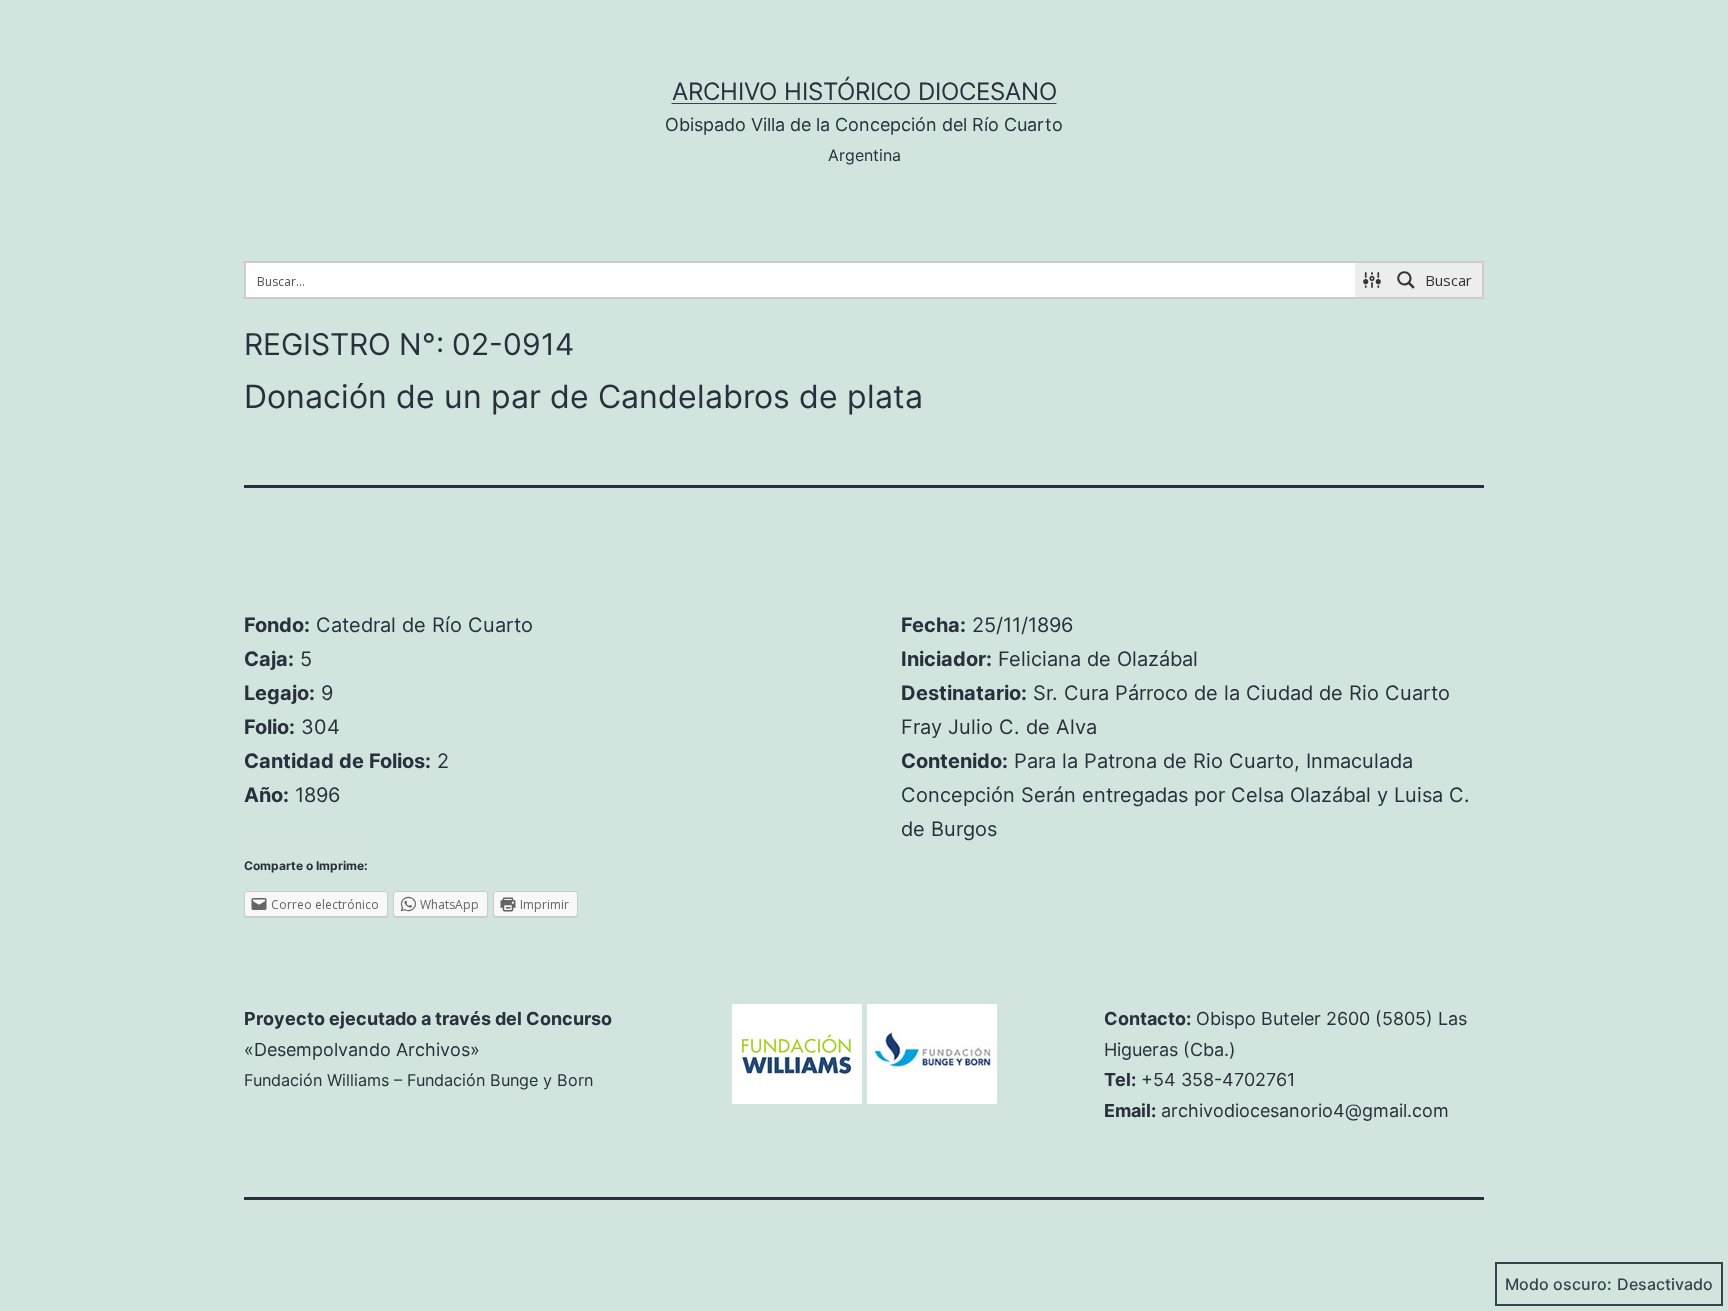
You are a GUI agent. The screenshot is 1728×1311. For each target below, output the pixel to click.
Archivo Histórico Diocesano (864, 91)
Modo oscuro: (1558, 1284)
